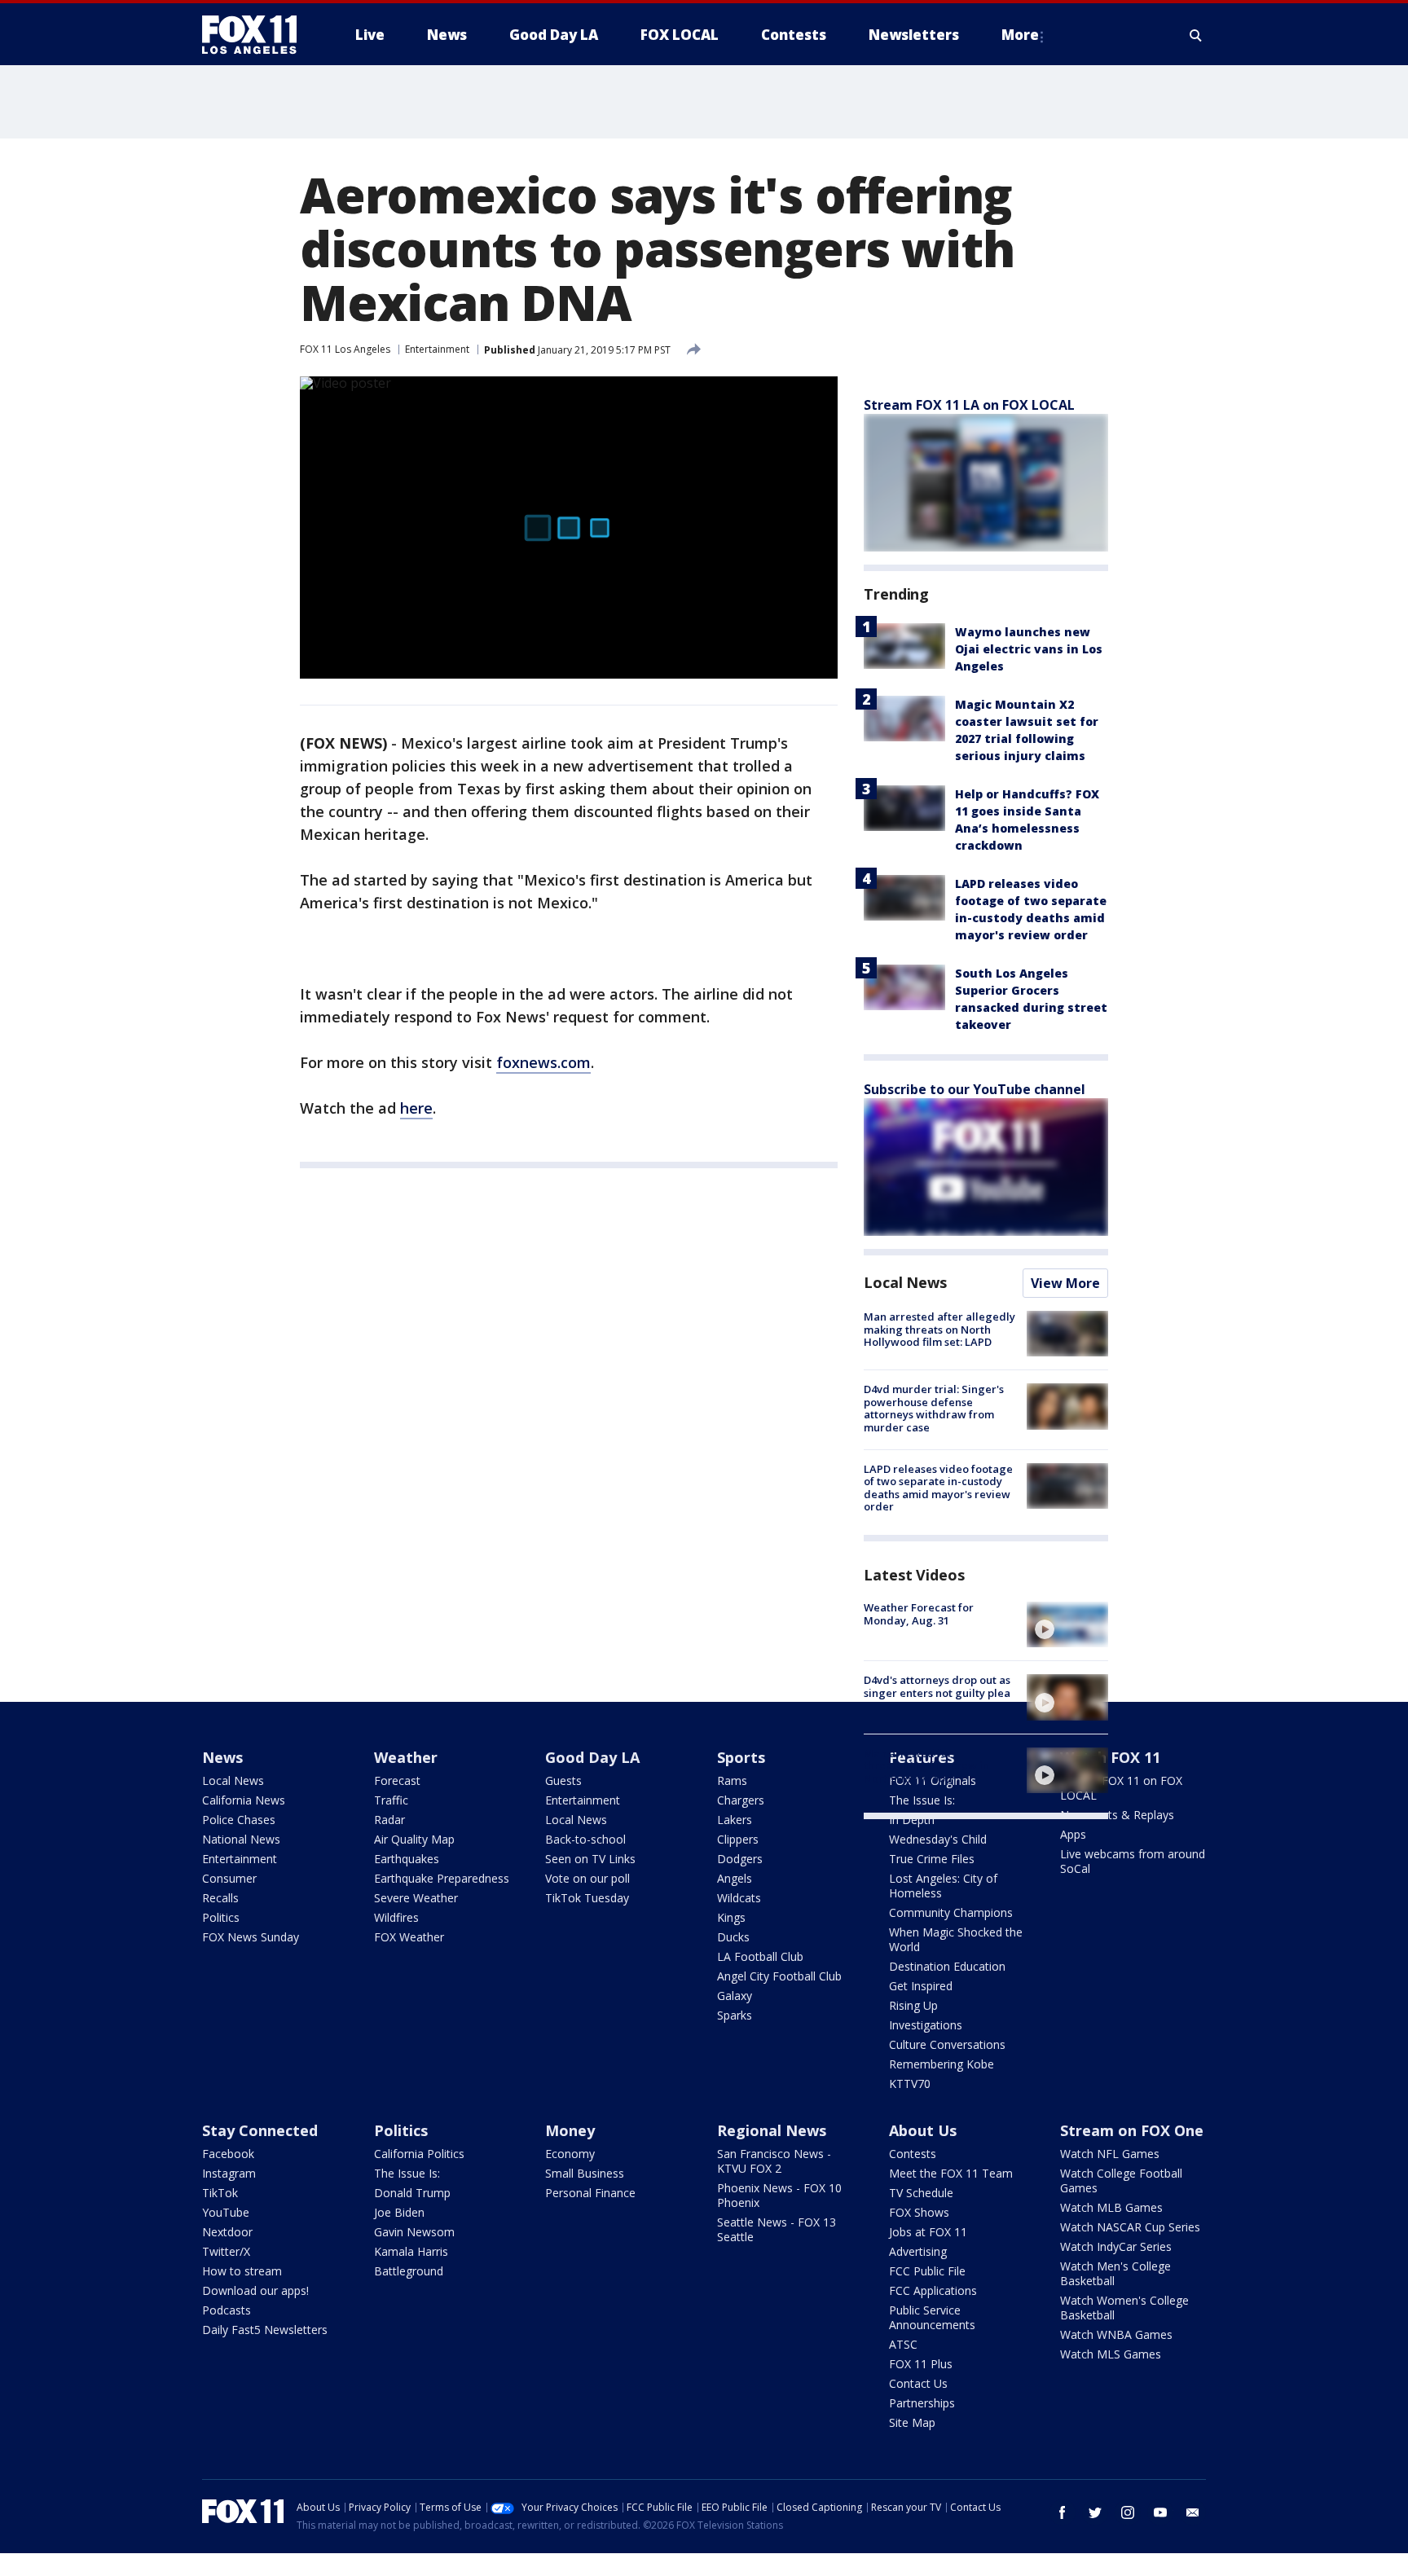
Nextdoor (227, 2232)
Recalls (220, 1898)
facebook (1063, 2512)
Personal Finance (590, 2193)
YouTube (226, 2212)
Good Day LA (592, 1757)
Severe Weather (416, 1898)
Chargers (741, 1800)
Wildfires (396, 1917)
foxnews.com (543, 1062)
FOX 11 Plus (921, 2364)
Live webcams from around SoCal (1133, 1861)
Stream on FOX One (1132, 2130)
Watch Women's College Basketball (1124, 2308)
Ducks (733, 1937)
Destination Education (947, 1966)
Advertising (918, 2251)
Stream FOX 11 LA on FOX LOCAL (969, 405)
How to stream (242, 2271)
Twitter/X (226, 2251)
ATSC (903, 2344)
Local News (905, 1282)
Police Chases (239, 1820)
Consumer (229, 1878)
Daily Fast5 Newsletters (265, 2330)
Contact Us (918, 2383)
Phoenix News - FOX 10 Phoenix (779, 2195)
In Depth (912, 1820)
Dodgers (740, 1859)
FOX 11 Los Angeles (345, 349)
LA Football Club (760, 1956)
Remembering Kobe (942, 2064)
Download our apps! (255, 2290)
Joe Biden (399, 2212)
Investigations (926, 2025)
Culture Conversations (947, 2044)
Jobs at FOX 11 (928, 2232)
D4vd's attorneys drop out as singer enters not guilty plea (937, 1686)
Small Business (585, 2173)
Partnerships (922, 2403)
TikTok (220, 2193)
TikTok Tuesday (587, 1898)
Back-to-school (585, 1839)
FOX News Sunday (251, 1937)
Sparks (735, 2015)
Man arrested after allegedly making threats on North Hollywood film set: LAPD (939, 1329)
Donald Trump (412, 2193)
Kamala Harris (411, 2251)
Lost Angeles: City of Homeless (943, 1886)
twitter (1095, 2512)
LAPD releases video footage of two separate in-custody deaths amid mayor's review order (938, 1488)
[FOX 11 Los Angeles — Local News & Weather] (256, 35)
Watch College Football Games (1121, 2180)
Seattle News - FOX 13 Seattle (777, 2229)
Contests (913, 2154)
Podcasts (227, 2310)
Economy (570, 2154)
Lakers (735, 1820)
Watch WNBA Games (1116, 2334)
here (416, 1108)
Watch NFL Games (1110, 2154)
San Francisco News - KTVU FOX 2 (774, 2161)
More (1020, 35)
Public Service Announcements (932, 2317)
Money (570, 2130)
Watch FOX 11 (1110, 1757)
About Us (923, 2130)
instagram (1128, 2512)
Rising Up (913, 2005)
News (222, 1757)
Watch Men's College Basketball (1115, 2273)
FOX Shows (919, 2212)
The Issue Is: (407, 2173)
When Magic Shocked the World (956, 1939)
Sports (741, 1757)
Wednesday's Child (938, 1839)
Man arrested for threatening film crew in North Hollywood (926, 1766)
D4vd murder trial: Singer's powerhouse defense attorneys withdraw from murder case (934, 1408)
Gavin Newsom (414, 2232)
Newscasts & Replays (1117, 1815)
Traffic (391, 1800)
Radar (389, 1820)
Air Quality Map (414, 1839)
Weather (406, 1757)
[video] (1067, 1624)
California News (244, 1800)
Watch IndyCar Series (1116, 2246)
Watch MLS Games (1111, 2354)
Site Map (912, 2422)
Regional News (772, 2130)
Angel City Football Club (779, 1976)
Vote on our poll (587, 1878)
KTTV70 (910, 2084)
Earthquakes (407, 1859)
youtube (1160, 2512)
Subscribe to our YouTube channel (975, 1089)
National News (241, 1839)
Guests (563, 1780)
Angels (735, 1878)
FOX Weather (409, 1937)
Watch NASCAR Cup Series (1130, 2227)
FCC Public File (927, 2271)
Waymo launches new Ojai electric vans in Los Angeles (1029, 649)
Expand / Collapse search (1196, 35)
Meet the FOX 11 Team (951, 2173)
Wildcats (739, 1898)
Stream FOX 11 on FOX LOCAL (1121, 1788)
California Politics (419, 2154)
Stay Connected (260, 2130)
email (1193, 2512)
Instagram (229, 2173)
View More (1065, 1283)
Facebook (228, 2154)
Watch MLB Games (1111, 2207)
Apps (1073, 1834)
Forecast (397, 1780)
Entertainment (437, 349)
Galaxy (735, 1996)
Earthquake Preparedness (442, 1878)
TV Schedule (921, 2193)
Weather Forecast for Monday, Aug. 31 (919, 1614)
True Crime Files (932, 1859)
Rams (732, 1780)
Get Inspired (921, 1986)
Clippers (738, 1839)
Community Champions (951, 1912)
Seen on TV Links (590, 1859)
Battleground (409, 2271)
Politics (221, 1917)
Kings (731, 1917)
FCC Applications (933, 2290)
